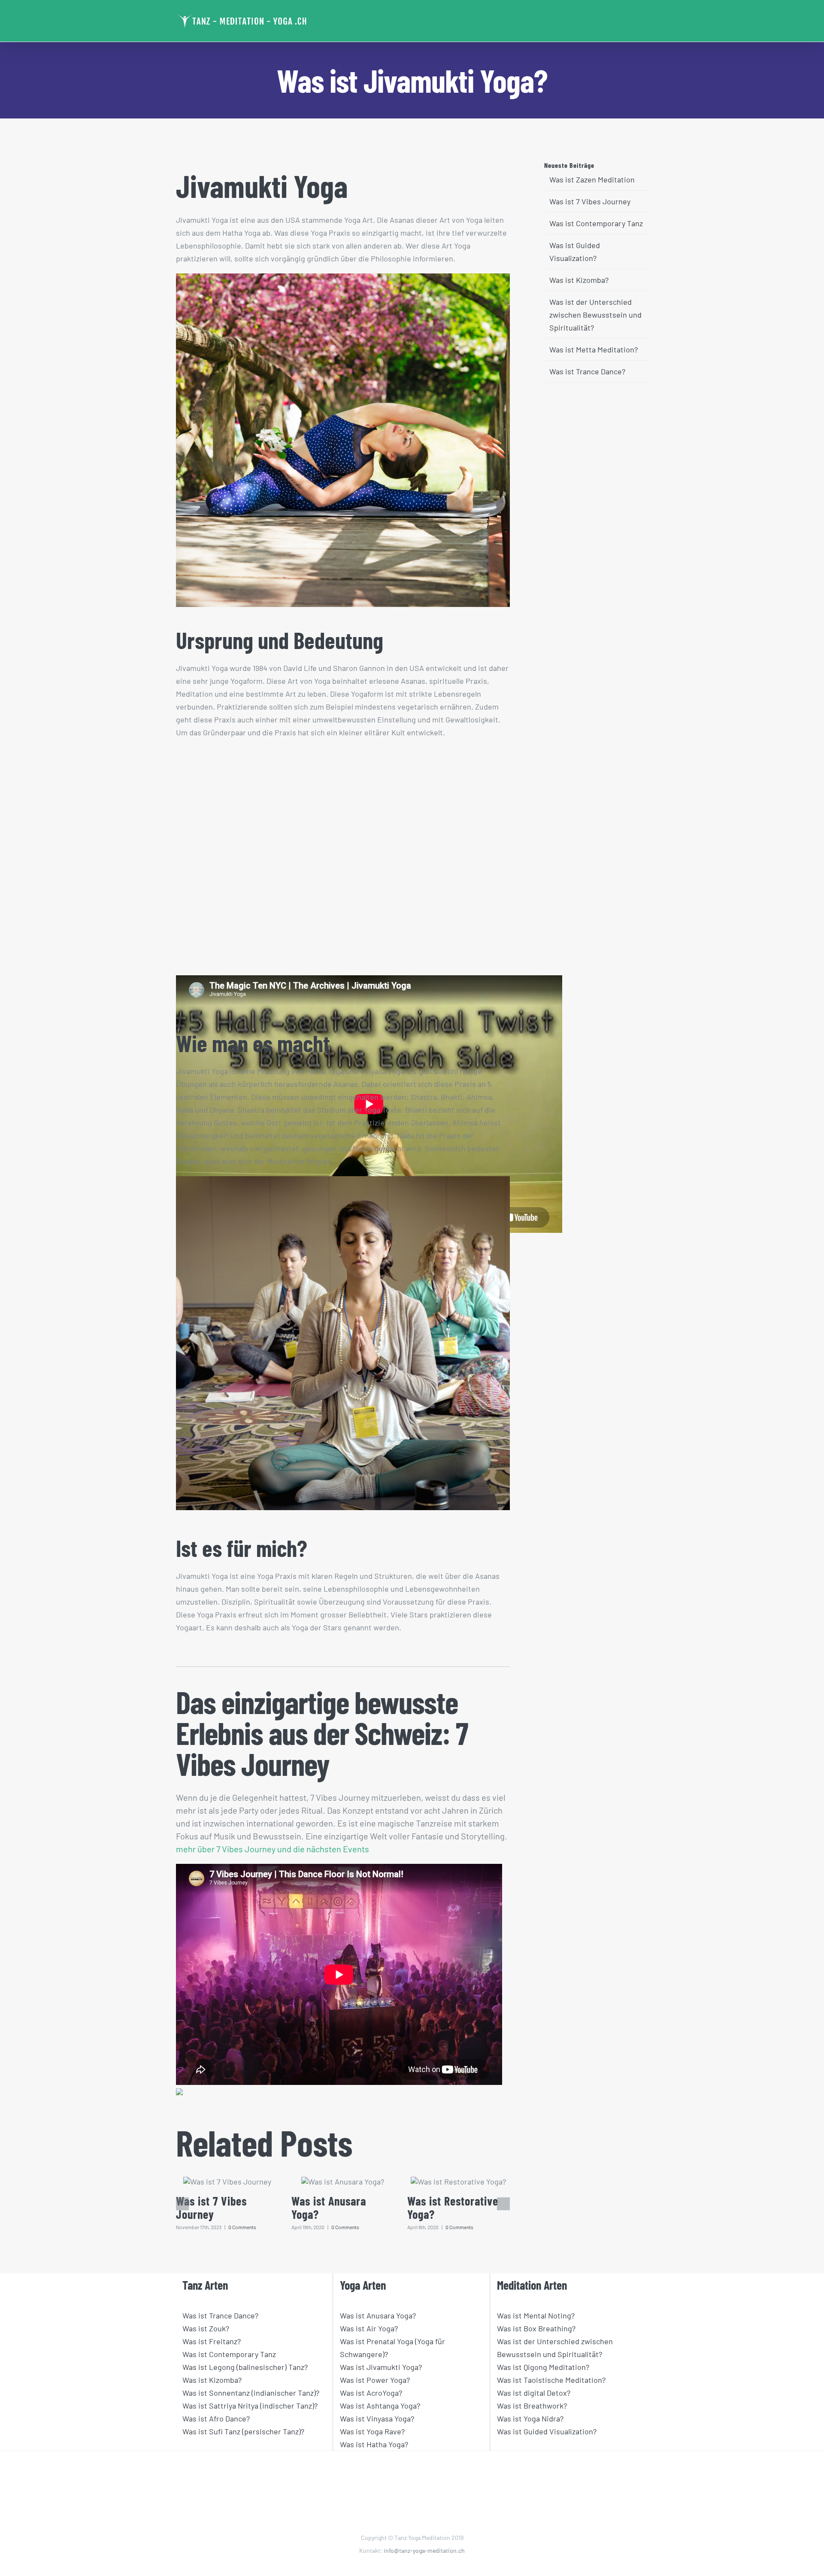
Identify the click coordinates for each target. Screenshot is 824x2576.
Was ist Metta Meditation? (594, 349)
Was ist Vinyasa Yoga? (377, 2418)
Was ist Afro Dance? (216, 2418)
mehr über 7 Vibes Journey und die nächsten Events (273, 1849)
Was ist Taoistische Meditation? (551, 2380)
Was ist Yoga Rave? (372, 2431)
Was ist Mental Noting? (536, 2315)
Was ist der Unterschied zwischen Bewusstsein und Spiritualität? (595, 315)
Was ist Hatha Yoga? (374, 2444)
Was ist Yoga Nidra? (530, 2418)
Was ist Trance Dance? (587, 371)
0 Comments (242, 2227)
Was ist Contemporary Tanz (596, 223)
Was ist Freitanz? (212, 2341)
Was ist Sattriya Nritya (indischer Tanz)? (250, 2406)
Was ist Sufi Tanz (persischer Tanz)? (243, 2431)
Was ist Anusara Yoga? (329, 2208)
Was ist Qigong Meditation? (543, 2367)
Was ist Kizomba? (579, 280)
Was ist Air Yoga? (369, 2328)
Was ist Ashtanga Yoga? (380, 2406)
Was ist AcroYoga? (371, 2393)
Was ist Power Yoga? (375, 2380)
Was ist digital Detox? (534, 2393)
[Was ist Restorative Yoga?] (458, 2182)
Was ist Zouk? (206, 2328)
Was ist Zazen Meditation (592, 179)
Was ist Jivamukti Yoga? (381, 2367)
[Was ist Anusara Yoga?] (343, 2182)
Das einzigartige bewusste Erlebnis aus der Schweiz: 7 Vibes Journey (322, 1733)
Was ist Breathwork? (532, 2406)
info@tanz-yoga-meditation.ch (424, 2550)
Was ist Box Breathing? (536, 2328)
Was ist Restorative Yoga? (453, 2208)
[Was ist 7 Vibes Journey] (227, 2182)
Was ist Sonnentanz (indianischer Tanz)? (251, 2393)
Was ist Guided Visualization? (547, 2431)
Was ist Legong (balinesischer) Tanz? (245, 2367)
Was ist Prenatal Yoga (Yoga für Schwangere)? (392, 2348)
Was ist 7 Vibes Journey (211, 2208)
